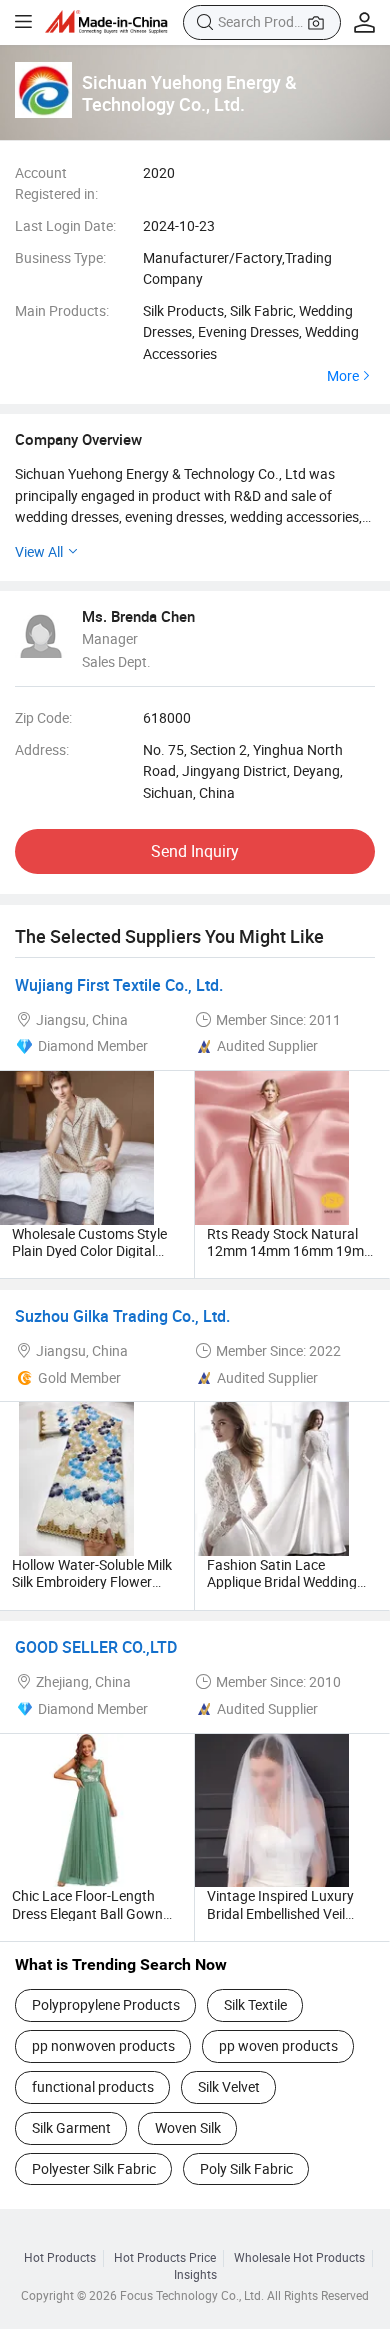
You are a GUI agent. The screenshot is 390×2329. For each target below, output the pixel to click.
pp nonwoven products (103, 2045)
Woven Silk (188, 2127)
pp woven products (278, 2045)
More (343, 376)
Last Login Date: (65, 225)
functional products (93, 2086)
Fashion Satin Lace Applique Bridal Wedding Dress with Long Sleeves (282, 1582)
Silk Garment (71, 2127)
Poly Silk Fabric (246, 2168)
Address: (42, 749)
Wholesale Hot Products (299, 2258)
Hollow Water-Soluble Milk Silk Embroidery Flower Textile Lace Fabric (92, 1582)
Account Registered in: (56, 183)
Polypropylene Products (106, 2004)
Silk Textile (255, 2004)
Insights (195, 2275)
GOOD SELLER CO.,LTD (96, 1647)
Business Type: (60, 257)
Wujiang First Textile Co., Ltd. (119, 985)
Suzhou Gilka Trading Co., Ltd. (122, 1316)
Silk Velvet (229, 2086)
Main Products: (62, 310)
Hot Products (60, 2258)
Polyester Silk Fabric (94, 2168)
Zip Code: (43, 717)
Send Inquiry (195, 851)
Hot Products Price (165, 2258)
